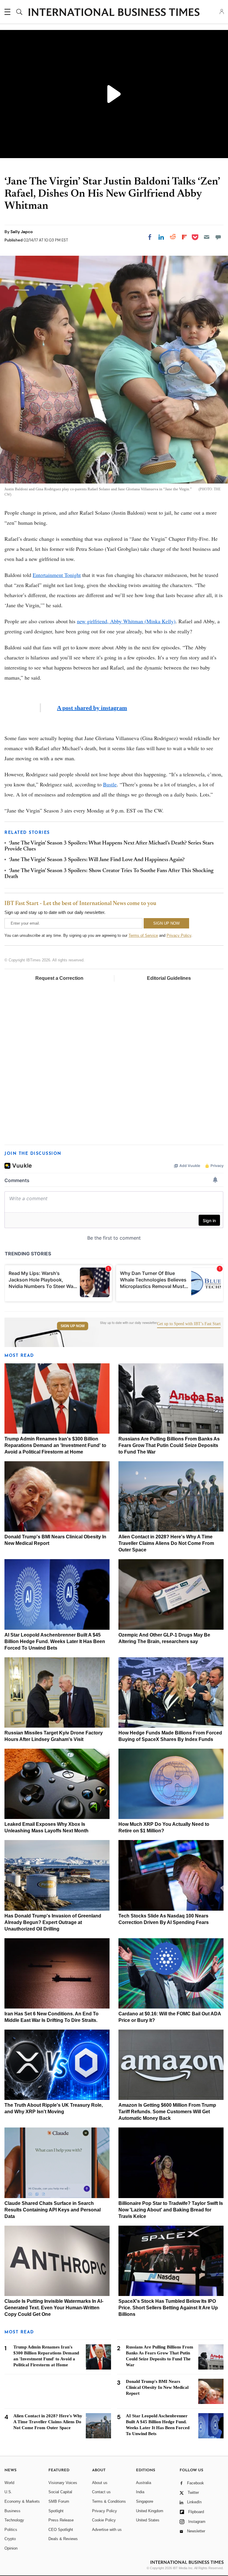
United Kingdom (150, 2511)
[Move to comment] (218, 237)
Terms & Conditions (109, 2501)
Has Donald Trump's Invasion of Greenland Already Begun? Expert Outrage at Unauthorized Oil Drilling (53, 1922)
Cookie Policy (104, 2520)
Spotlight (56, 2511)
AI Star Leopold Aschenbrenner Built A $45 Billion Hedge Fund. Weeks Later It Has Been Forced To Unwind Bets (55, 1641)
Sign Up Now (73, 1326)
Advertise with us (107, 2530)
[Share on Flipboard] (184, 237)
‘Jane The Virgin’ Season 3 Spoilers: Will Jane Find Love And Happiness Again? (97, 860)
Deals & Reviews (63, 2539)
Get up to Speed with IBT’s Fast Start (189, 1324)
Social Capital (60, 2492)
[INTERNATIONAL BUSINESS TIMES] (114, 13)
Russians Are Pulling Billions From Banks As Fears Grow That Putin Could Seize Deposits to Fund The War (169, 1445)
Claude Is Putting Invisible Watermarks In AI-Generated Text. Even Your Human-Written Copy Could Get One (54, 2308)
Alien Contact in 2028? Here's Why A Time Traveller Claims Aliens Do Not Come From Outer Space (166, 1543)
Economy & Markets (22, 2501)
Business (12, 2511)
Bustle (110, 784)
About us (100, 2483)
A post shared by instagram (92, 708)
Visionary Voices (63, 2483)
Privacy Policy (179, 935)
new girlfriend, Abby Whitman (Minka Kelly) (126, 621)
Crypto (10, 2539)
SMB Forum (59, 2501)
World (9, 2483)
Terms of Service (143, 935)
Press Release (61, 2520)
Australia (144, 2483)
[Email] (207, 237)
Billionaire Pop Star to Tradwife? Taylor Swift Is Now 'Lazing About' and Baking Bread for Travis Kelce (171, 2210)
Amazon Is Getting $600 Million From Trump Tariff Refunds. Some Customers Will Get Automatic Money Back (167, 2112)
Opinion (11, 2548)
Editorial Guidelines (169, 978)
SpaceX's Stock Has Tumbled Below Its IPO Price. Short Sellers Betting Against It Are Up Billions (168, 2308)
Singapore (145, 2501)
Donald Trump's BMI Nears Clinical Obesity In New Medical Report (157, 2387)
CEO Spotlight (61, 2530)
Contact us (101, 2492)
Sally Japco (22, 232)
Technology (14, 2520)
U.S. (8, 2492)
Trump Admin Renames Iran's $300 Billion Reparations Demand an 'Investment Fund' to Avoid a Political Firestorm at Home (55, 1445)
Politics (11, 2530)
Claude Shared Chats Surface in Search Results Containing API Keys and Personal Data (53, 2210)
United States (148, 2520)
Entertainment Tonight (57, 575)
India (140, 2492)
